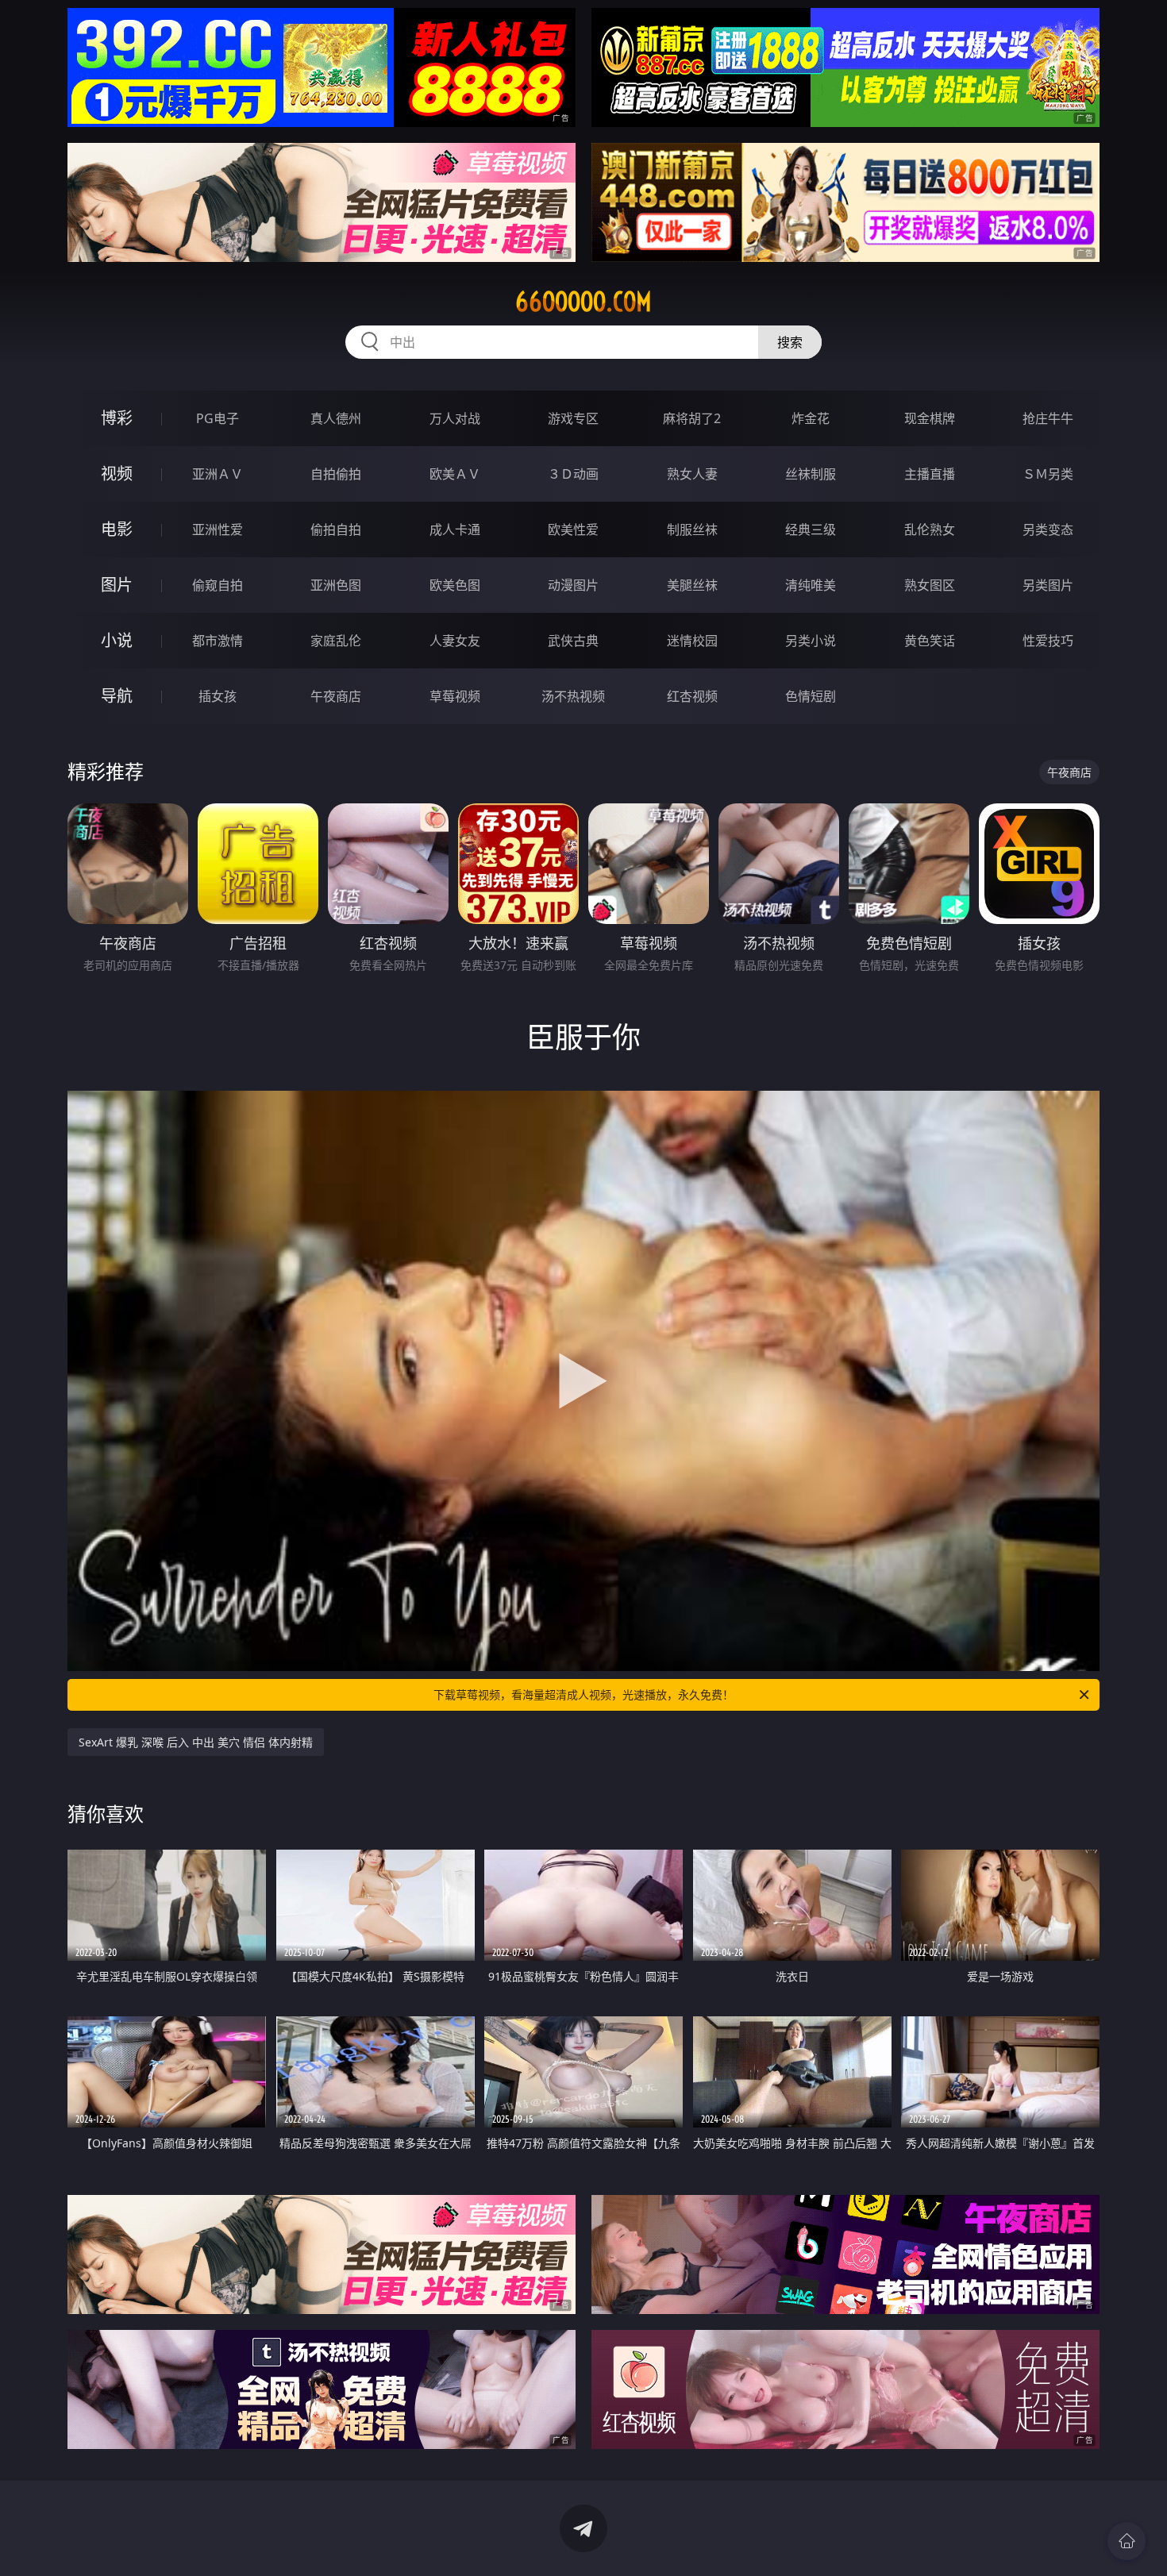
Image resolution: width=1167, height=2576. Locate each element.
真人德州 (336, 418)
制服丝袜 (692, 529)
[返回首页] (1127, 2541)
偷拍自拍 (336, 529)
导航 (117, 696)
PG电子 (218, 418)
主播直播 (930, 474)
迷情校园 (692, 641)
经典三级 (811, 529)
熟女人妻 (692, 474)
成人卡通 (455, 529)
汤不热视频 (573, 696)
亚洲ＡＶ (218, 474)
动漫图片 (573, 585)
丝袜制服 (811, 474)
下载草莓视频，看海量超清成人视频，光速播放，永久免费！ (583, 1694)
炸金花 (811, 418)
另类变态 (1048, 529)
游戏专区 (573, 418)
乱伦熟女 (930, 529)
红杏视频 (692, 696)
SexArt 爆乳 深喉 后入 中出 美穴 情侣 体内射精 (196, 1742)
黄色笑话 (930, 641)
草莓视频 (455, 696)
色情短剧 (811, 696)
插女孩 (218, 696)
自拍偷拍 (336, 474)
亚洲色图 (336, 585)
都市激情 (218, 641)
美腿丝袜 (692, 585)
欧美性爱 (573, 529)
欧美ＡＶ (455, 474)
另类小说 (811, 641)
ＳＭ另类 (1048, 474)
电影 (117, 529)
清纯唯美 (811, 585)
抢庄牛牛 (1048, 418)
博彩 (117, 418)
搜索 (790, 342)
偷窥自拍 (218, 585)
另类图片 (1048, 585)
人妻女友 (455, 641)
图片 (117, 585)
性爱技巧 (1048, 641)
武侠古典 (573, 641)
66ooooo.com (583, 302)
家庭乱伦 (336, 641)
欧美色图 (455, 585)
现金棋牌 (930, 418)
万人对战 (455, 418)
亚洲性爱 (218, 529)
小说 (117, 640)
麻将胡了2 (692, 418)
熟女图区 (930, 585)
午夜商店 (336, 696)
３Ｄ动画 (573, 474)
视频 (117, 474)
